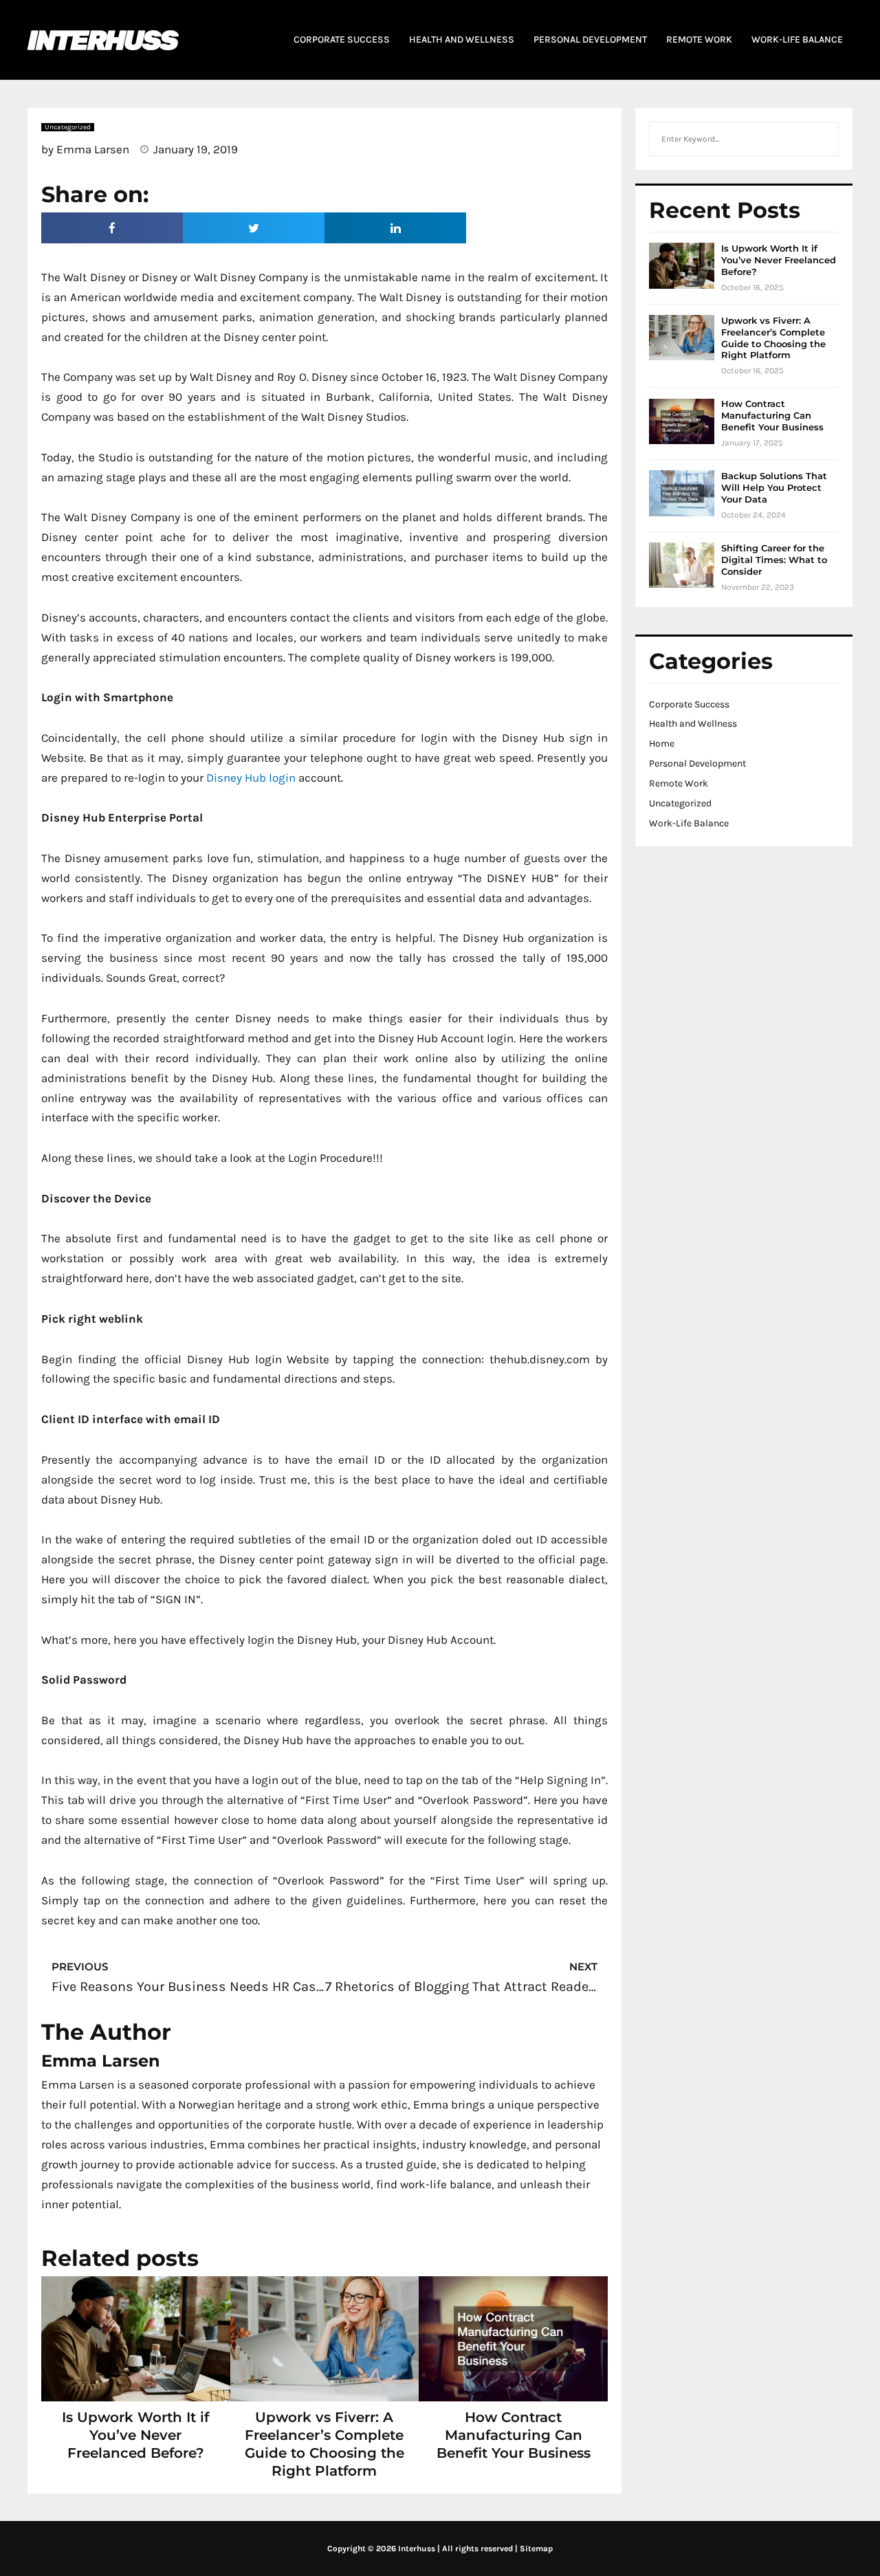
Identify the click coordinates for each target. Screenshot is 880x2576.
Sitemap (536, 2549)
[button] (112, 228)
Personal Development (697, 763)
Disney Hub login (251, 778)
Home (662, 744)
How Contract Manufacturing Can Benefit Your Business (514, 2435)
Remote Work (679, 783)
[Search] (821, 139)
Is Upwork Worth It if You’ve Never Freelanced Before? (135, 2435)
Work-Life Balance (689, 823)
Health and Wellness (693, 724)
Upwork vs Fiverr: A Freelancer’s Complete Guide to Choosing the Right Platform (773, 338)
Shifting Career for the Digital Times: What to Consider (774, 560)
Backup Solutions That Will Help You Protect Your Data (774, 487)
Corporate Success (689, 704)
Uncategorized (680, 803)
